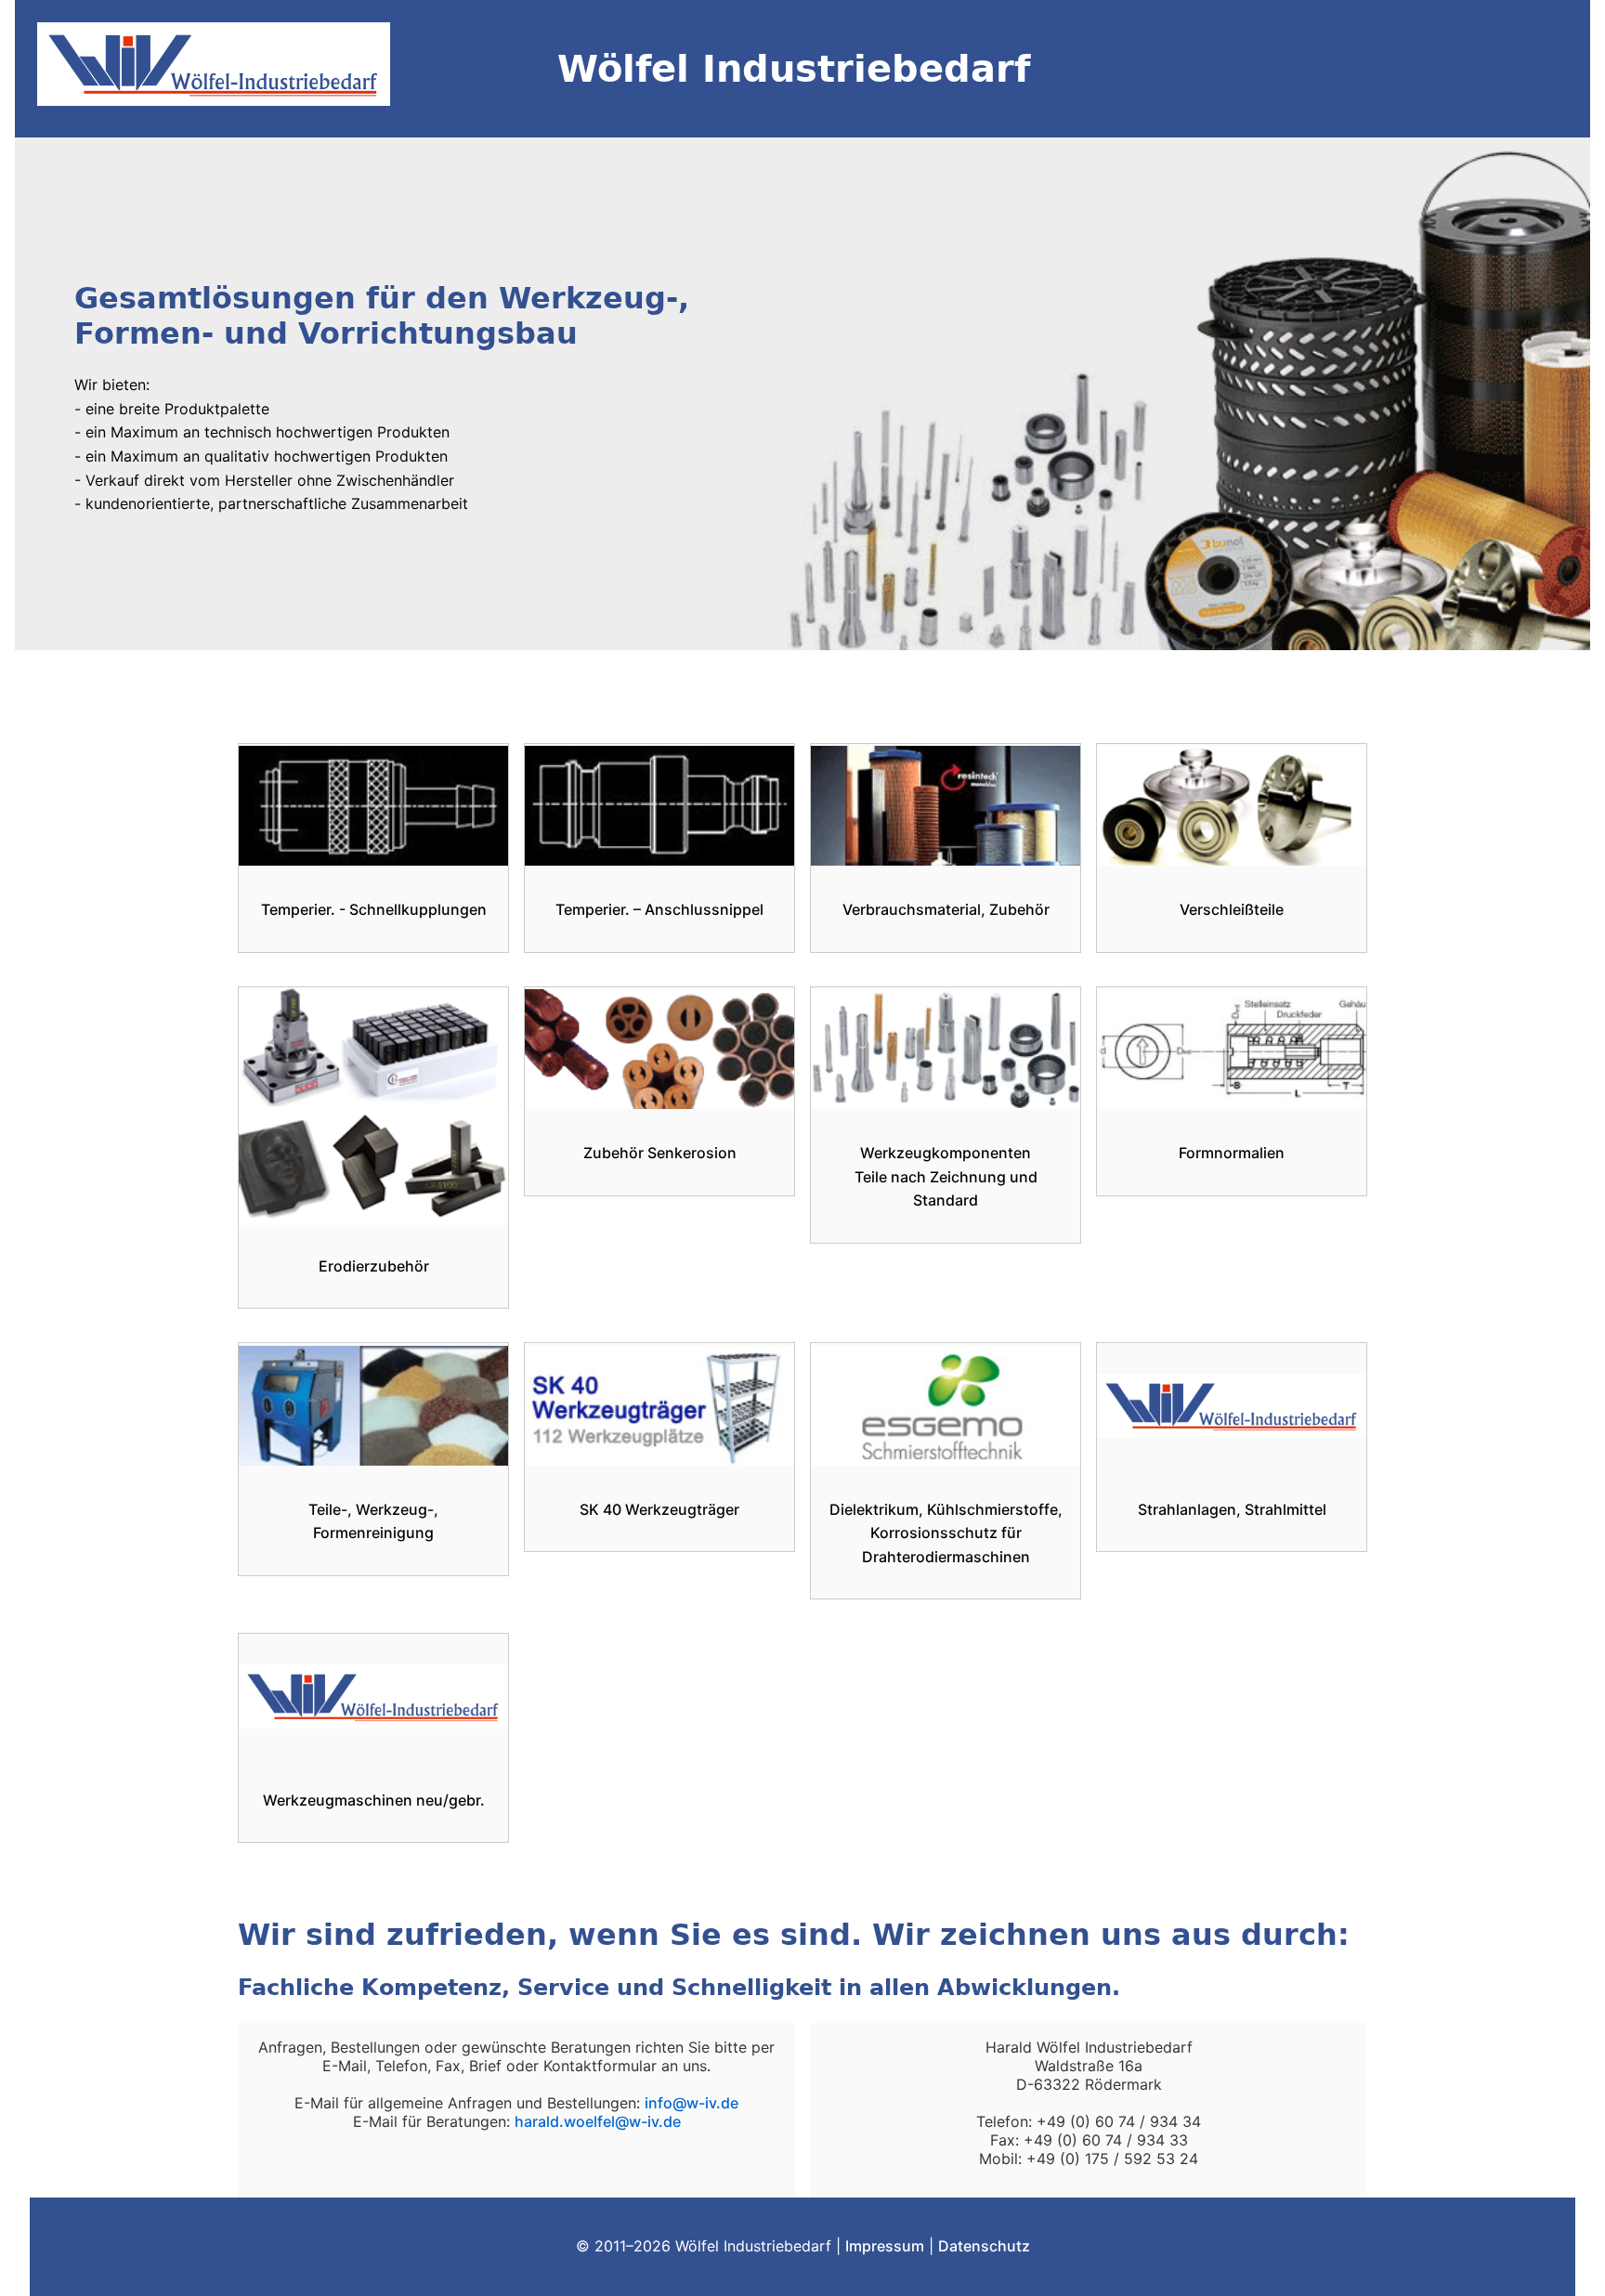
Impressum (885, 2246)
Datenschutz (984, 2246)
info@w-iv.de (692, 2103)
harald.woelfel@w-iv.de (598, 2121)
